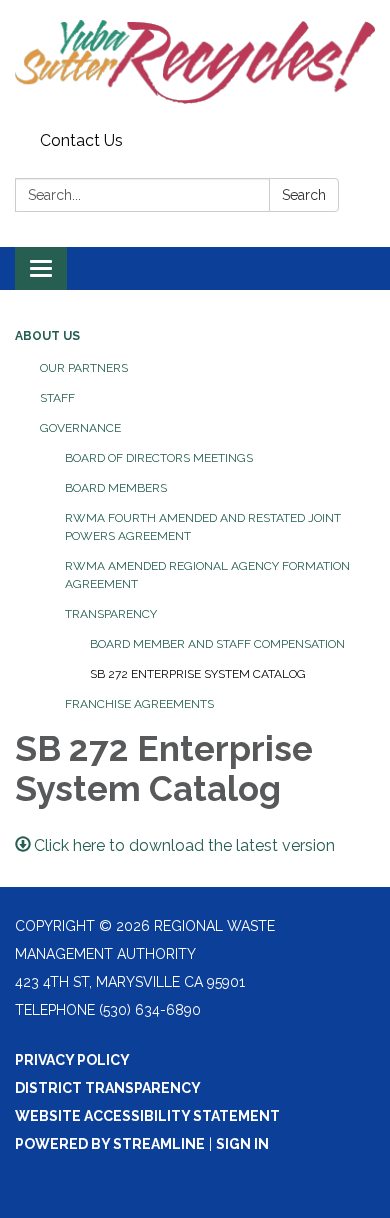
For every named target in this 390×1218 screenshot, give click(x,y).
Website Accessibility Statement (147, 1116)
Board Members (116, 488)
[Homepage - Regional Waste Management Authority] (195, 62)
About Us (47, 336)
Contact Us (81, 140)
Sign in (242, 1144)
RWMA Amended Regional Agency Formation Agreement (207, 575)
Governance (80, 428)
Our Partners (84, 368)
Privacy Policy (72, 1060)
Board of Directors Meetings (159, 458)
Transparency (111, 614)
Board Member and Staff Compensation (217, 644)
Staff (57, 398)
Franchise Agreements (139, 704)
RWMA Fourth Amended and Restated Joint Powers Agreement (203, 527)
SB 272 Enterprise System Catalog (198, 674)
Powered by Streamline (110, 1144)
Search (304, 195)
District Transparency (108, 1088)
